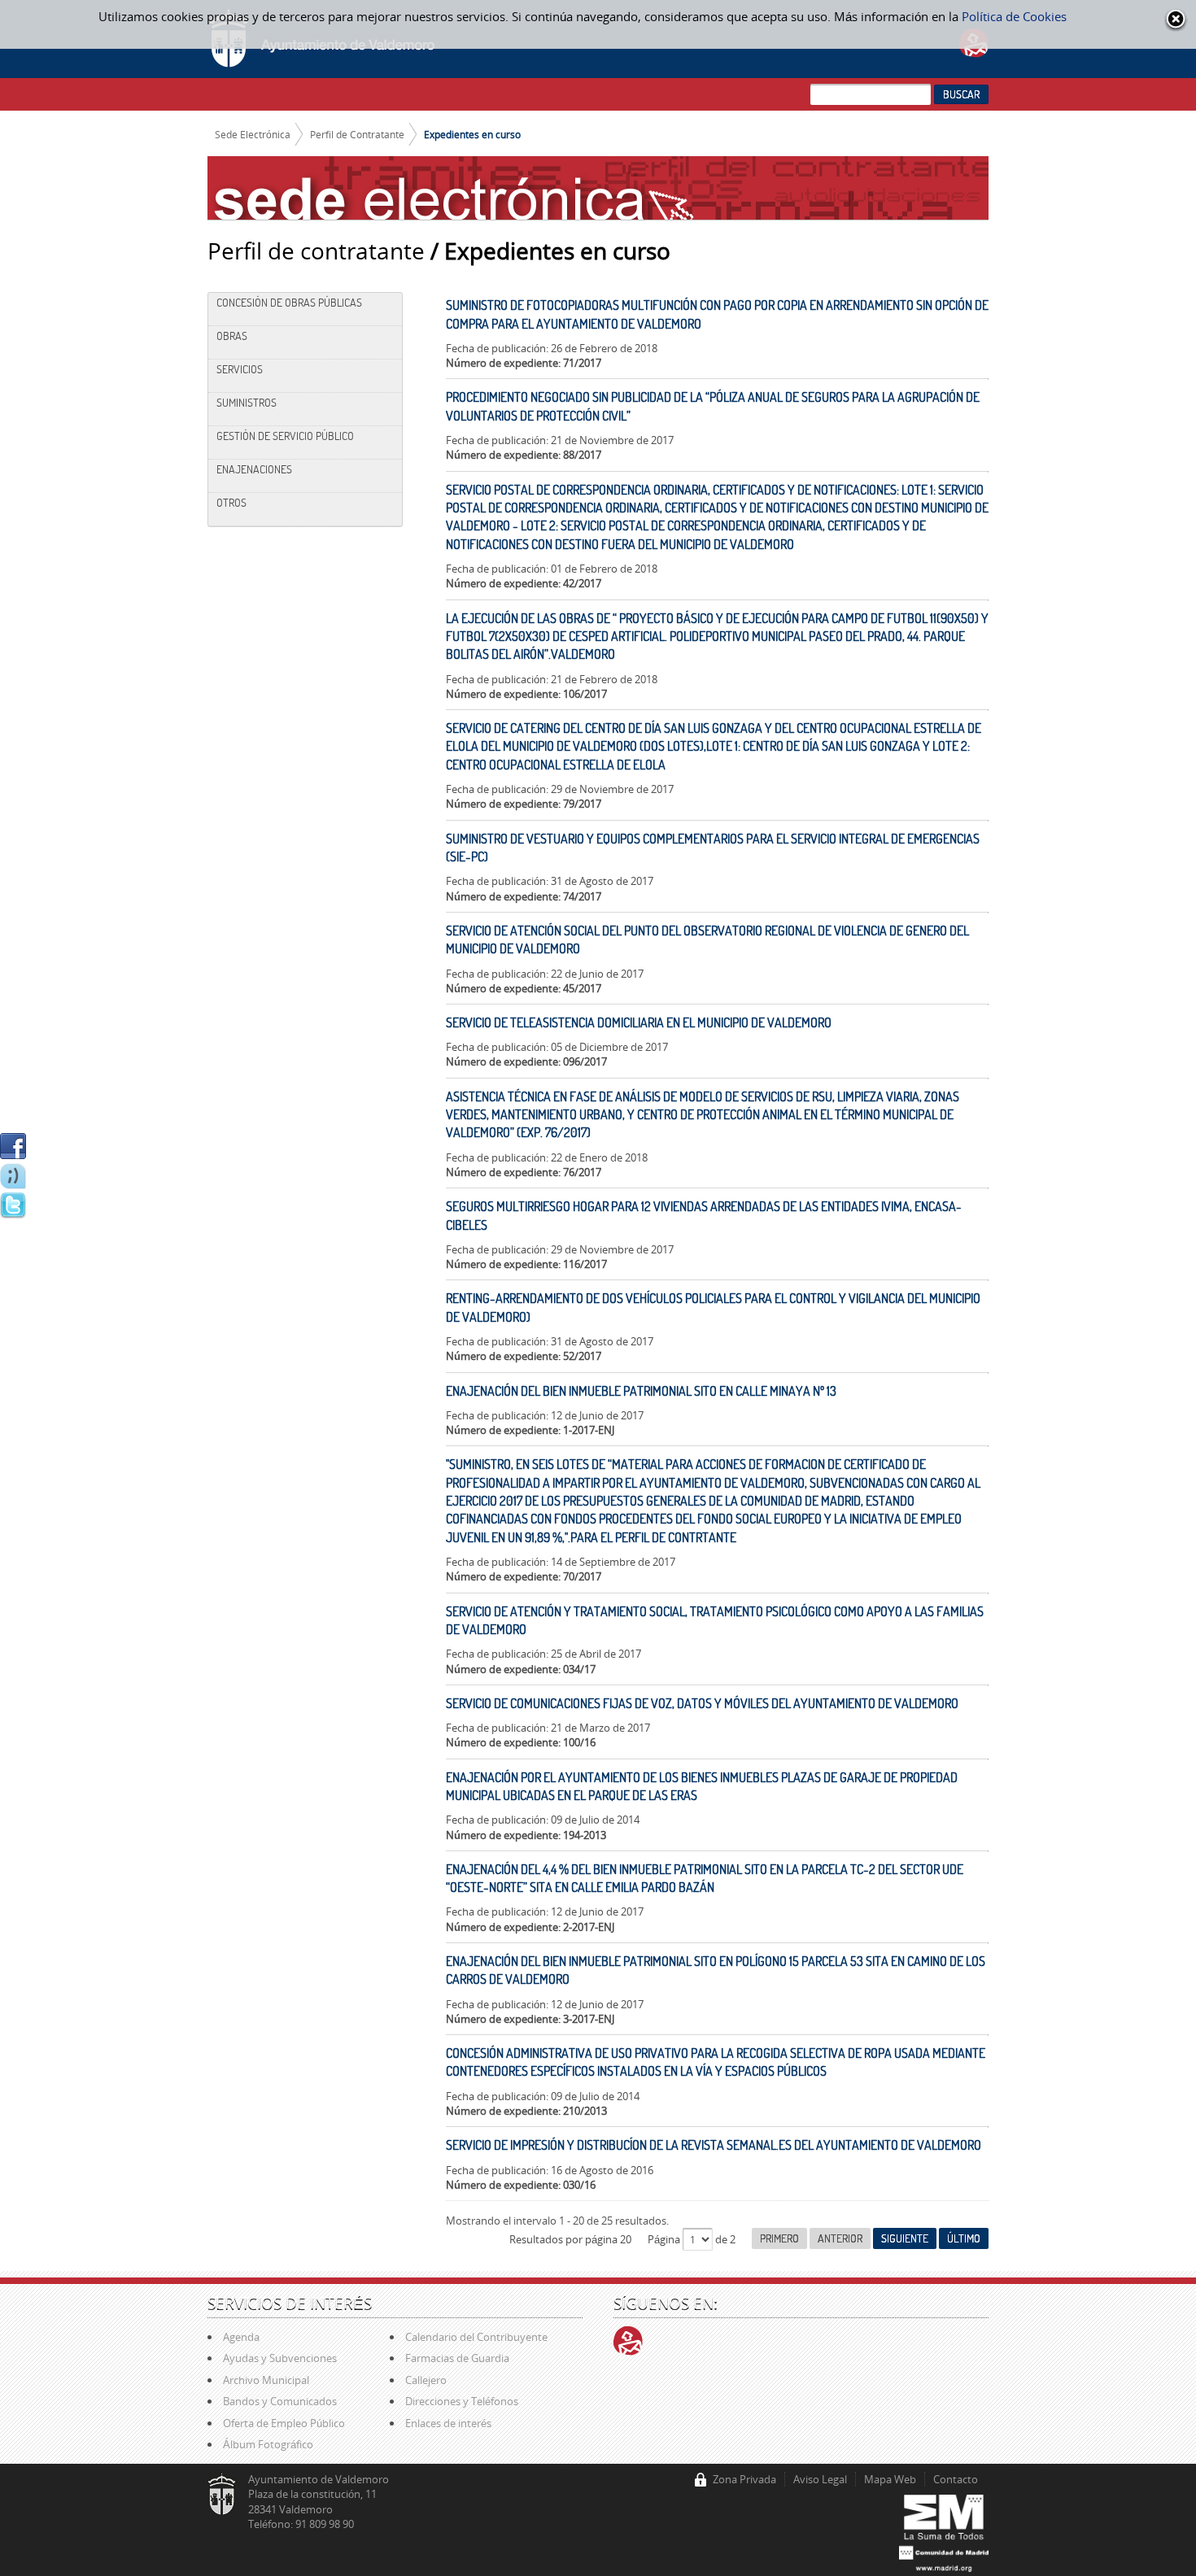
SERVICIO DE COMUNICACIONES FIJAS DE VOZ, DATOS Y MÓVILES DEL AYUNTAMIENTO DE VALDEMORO (702, 1703)
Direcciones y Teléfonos (462, 2401)
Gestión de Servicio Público (285, 436)
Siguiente (905, 2238)
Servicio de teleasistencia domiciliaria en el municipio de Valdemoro (639, 1022)
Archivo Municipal (266, 2380)
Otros (231, 503)
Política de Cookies (1014, 16)
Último (964, 2238)
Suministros (247, 403)
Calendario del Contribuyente (476, 2337)
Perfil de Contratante (357, 134)
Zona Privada (744, 2479)
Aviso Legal (820, 2479)
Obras (232, 336)
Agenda (241, 2337)
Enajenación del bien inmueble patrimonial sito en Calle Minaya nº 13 (641, 1391)
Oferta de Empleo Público (284, 2423)
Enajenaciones (254, 469)
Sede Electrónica (253, 134)
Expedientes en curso (472, 134)
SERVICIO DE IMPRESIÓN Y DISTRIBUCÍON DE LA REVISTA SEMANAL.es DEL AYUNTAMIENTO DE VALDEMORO (714, 2145)
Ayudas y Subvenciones (280, 2358)
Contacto (956, 2479)
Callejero (426, 2380)
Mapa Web (890, 2479)
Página (665, 2239)
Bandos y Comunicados (280, 2401)
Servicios (240, 369)
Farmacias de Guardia (457, 2358)
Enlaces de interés (448, 2423)
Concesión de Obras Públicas (289, 303)
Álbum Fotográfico (268, 2444)
